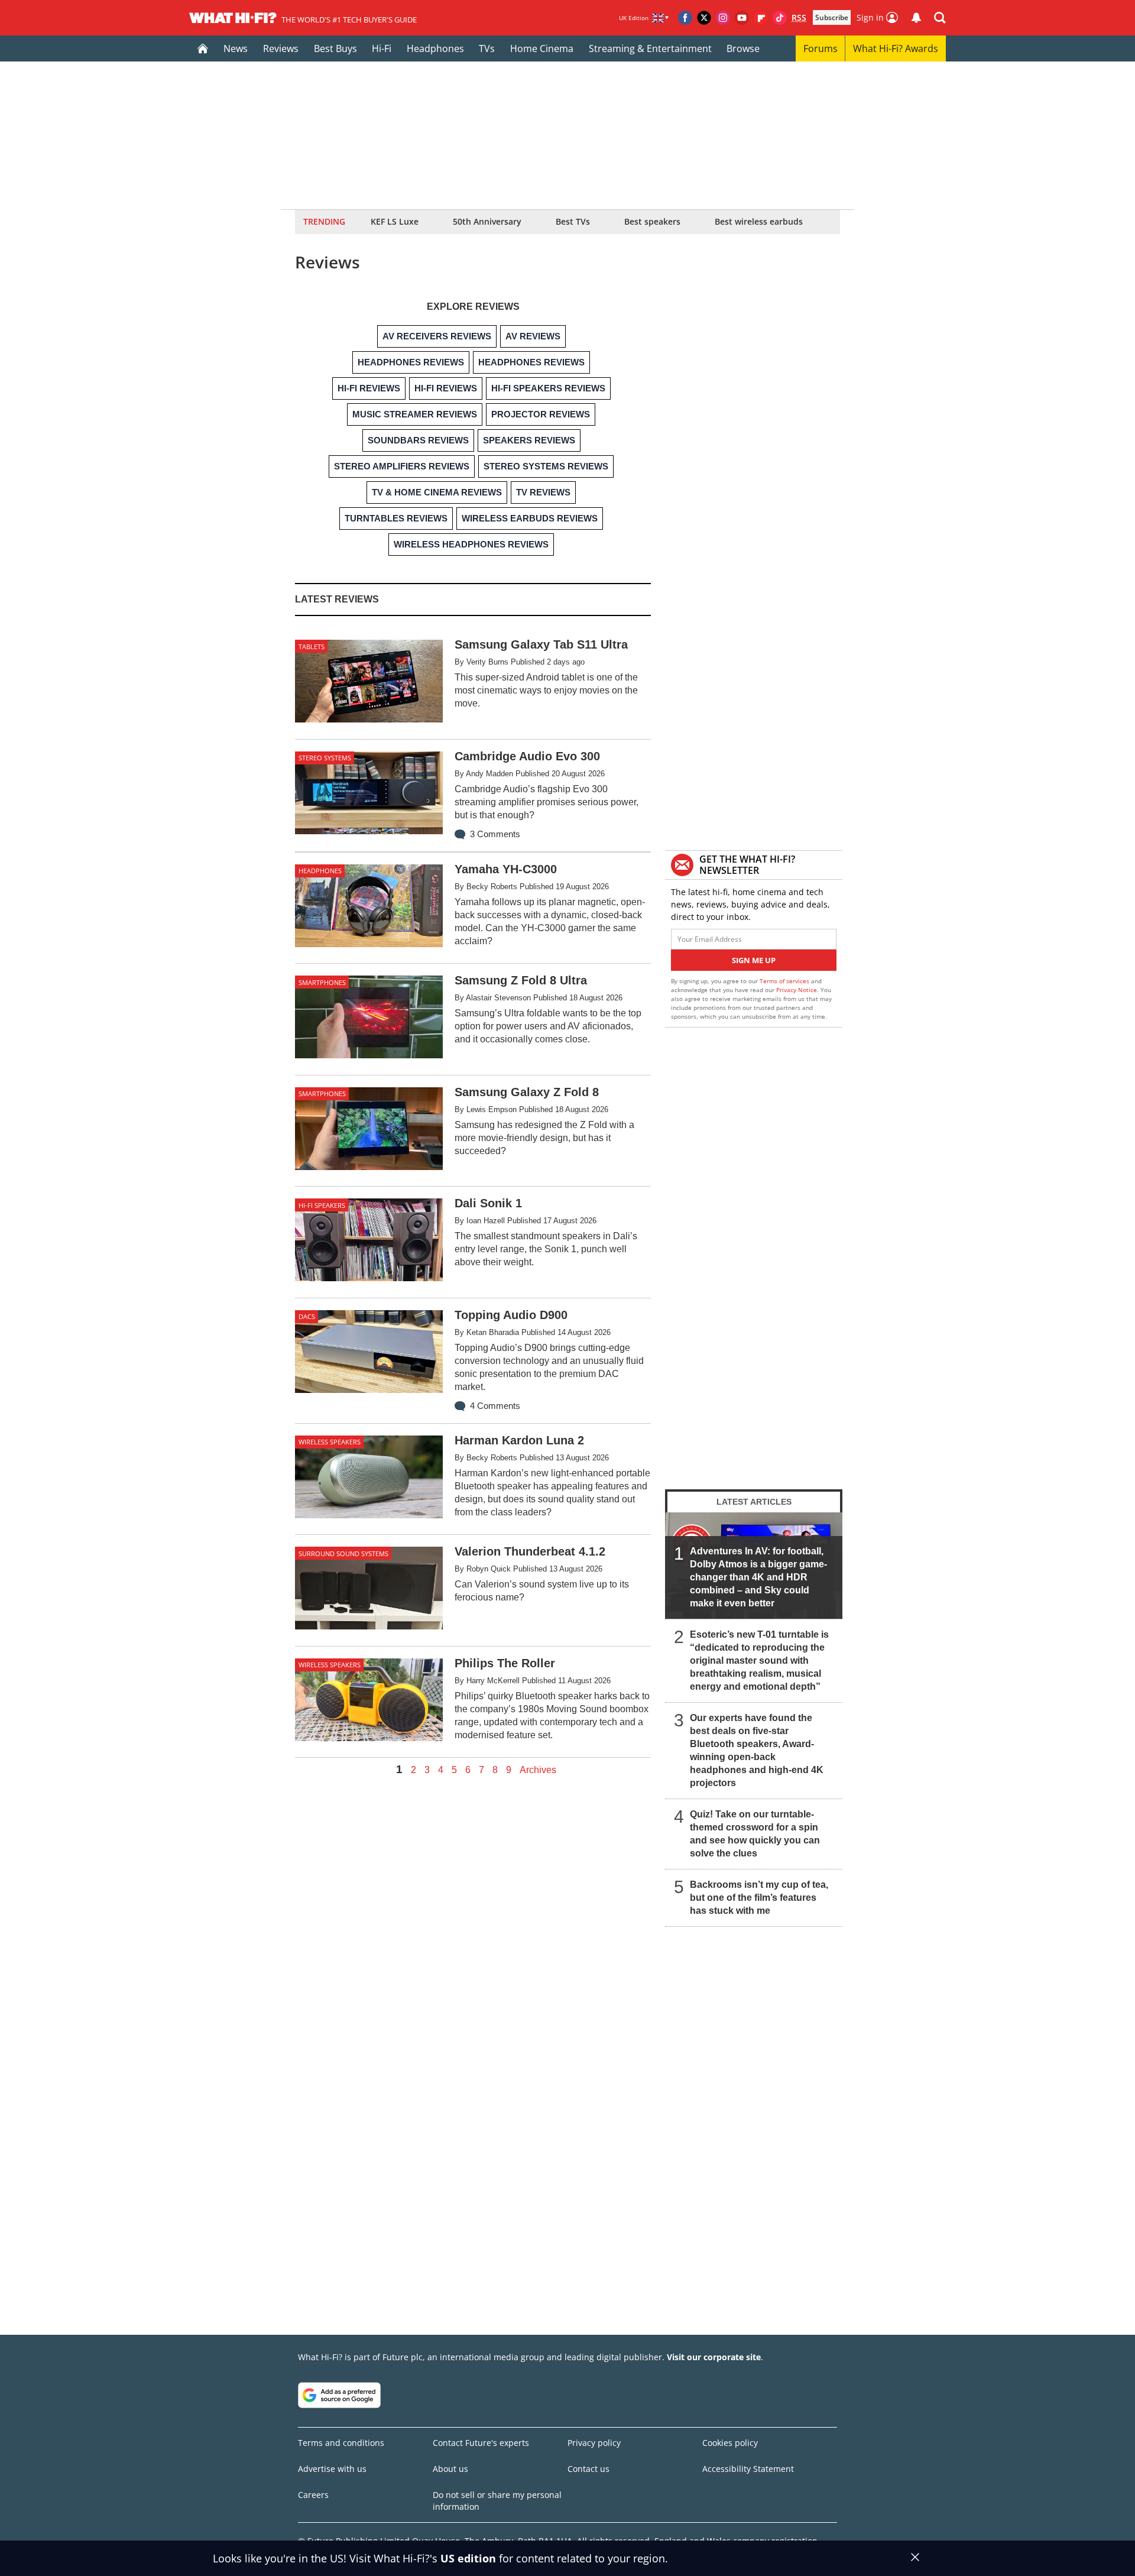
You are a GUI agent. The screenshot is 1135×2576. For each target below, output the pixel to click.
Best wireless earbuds (759, 221)
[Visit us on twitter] (704, 18)
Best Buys (335, 48)
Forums (821, 48)
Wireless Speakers (330, 1442)
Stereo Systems (325, 758)
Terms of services (785, 981)
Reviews (281, 48)
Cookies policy (730, 2443)
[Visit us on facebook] (685, 18)
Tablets (312, 647)
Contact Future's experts (481, 2443)
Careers (313, 2495)
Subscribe (832, 17)
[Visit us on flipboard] (761, 18)
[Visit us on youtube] (742, 18)
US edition (468, 2558)
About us (450, 2469)
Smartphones (322, 982)
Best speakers (652, 221)
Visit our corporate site (714, 2357)
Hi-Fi (382, 48)
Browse (743, 48)
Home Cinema (542, 48)
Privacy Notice (797, 990)
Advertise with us (332, 2469)
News (236, 48)
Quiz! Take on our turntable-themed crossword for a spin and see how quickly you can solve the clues (755, 1834)
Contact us (588, 2469)
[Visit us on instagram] (723, 18)
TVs (487, 48)
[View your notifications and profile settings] (916, 18)
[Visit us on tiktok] (780, 18)
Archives (538, 1770)
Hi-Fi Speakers (322, 1205)
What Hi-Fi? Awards (896, 48)
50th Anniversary (487, 221)
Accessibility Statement (748, 2469)
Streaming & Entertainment (650, 48)
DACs (307, 1316)
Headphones (435, 48)
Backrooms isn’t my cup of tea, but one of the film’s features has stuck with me (759, 1898)
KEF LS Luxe (395, 221)
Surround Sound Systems (343, 1553)
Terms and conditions (341, 2443)
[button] (940, 18)
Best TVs (573, 221)
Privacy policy (594, 2443)
